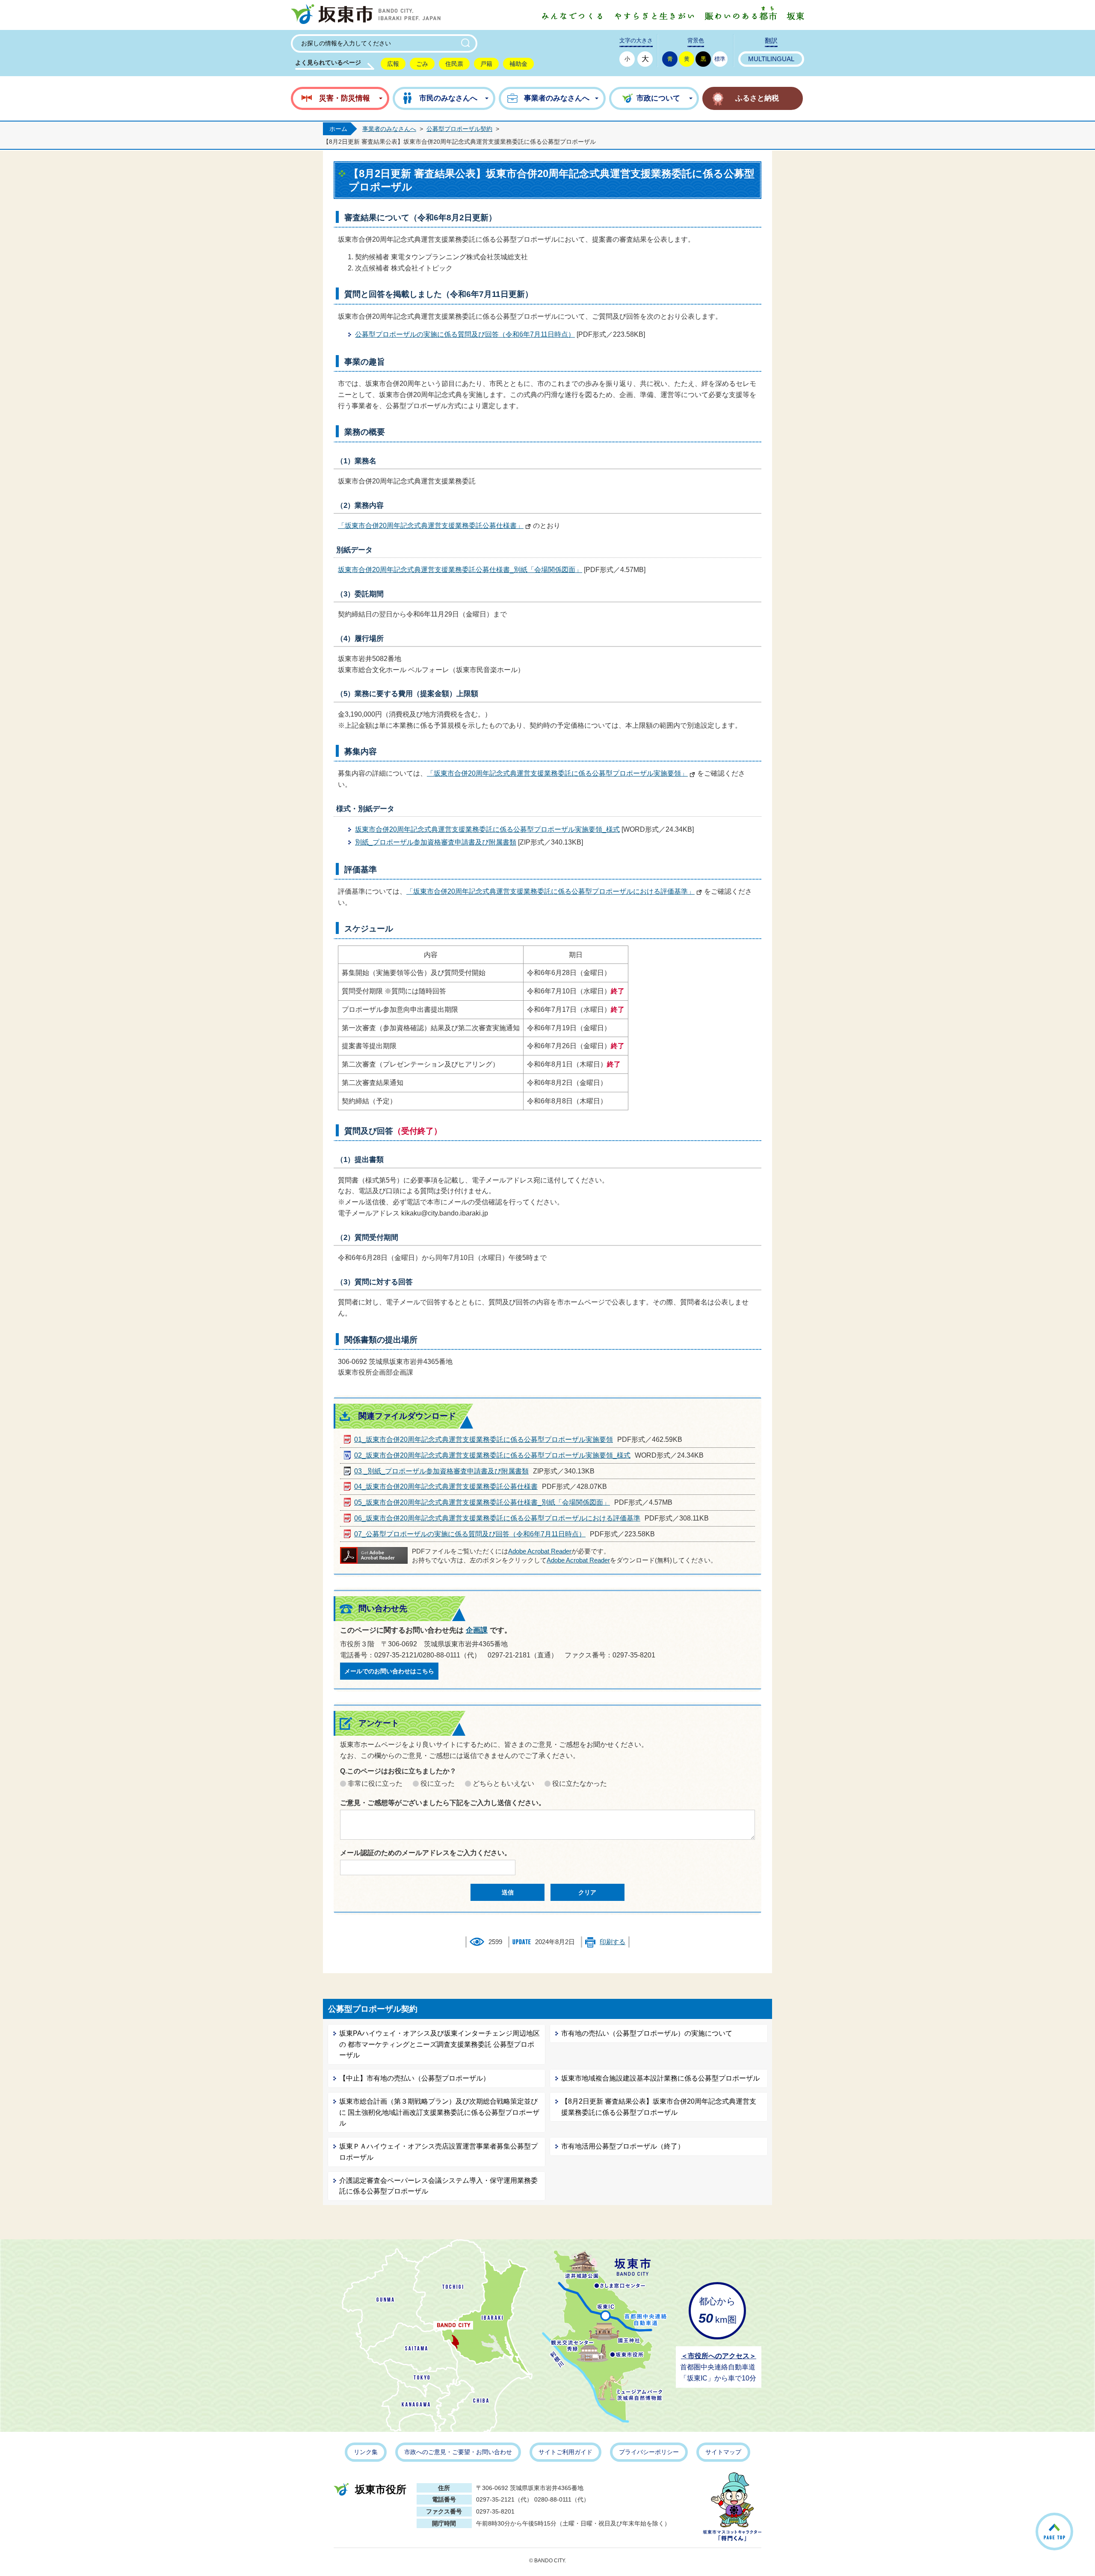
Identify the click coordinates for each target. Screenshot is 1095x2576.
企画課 (477, 1630)
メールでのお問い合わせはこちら (389, 1671)
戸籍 (486, 64)
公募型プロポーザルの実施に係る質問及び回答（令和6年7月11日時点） (465, 334)
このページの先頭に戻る (1073, 2521)
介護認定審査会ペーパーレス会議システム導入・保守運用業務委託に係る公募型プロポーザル (438, 2186)
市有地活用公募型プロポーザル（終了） (623, 2146)
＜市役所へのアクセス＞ (719, 2356)
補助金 (518, 64)
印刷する (613, 1942)
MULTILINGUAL (771, 59)
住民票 (454, 64)
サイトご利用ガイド (565, 2452)
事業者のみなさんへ (389, 129)
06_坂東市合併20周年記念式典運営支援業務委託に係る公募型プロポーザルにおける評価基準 (497, 1518)
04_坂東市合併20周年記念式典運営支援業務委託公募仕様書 (446, 1487)
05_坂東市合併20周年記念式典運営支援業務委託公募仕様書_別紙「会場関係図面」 (482, 1502)
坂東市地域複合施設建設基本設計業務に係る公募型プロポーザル (660, 2078)
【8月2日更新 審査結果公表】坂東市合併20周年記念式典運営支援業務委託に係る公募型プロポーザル (659, 2107)
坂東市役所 (381, 2489)
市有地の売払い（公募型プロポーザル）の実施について (647, 2033)
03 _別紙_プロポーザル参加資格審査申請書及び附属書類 (441, 1471)
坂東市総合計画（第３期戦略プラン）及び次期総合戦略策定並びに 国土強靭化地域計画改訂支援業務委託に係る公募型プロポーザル (439, 2112)
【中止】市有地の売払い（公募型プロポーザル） (414, 2078)
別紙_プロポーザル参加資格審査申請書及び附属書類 (436, 842)
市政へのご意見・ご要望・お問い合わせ (458, 2452)
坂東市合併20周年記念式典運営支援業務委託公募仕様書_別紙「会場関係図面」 (460, 570)
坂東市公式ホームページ (366, 15)
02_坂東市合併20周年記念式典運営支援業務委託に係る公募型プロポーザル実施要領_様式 (492, 1455)
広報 (393, 64)
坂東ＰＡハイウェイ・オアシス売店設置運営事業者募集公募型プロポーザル (438, 2152)
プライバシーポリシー (649, 2452)
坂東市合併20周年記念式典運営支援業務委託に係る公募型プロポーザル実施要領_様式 (487, 829)
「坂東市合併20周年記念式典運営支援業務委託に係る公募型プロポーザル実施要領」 (557, 773)
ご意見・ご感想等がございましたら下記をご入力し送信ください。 (443, 1803)
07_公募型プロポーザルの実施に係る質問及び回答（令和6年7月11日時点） (470, 1534)
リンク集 (366, 2452)
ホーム (338, 129)
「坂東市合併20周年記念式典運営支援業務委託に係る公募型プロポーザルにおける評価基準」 (550, 891)
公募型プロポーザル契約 (459, 129)
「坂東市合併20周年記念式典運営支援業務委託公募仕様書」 (431, 526)
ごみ (422, 64)
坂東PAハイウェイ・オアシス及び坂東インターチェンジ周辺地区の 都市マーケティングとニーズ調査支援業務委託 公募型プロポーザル (439, 2044)
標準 (720, 59)
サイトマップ (723, 2452)
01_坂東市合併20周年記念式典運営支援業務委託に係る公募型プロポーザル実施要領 (484, 1439)
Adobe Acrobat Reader (540, 1551)
